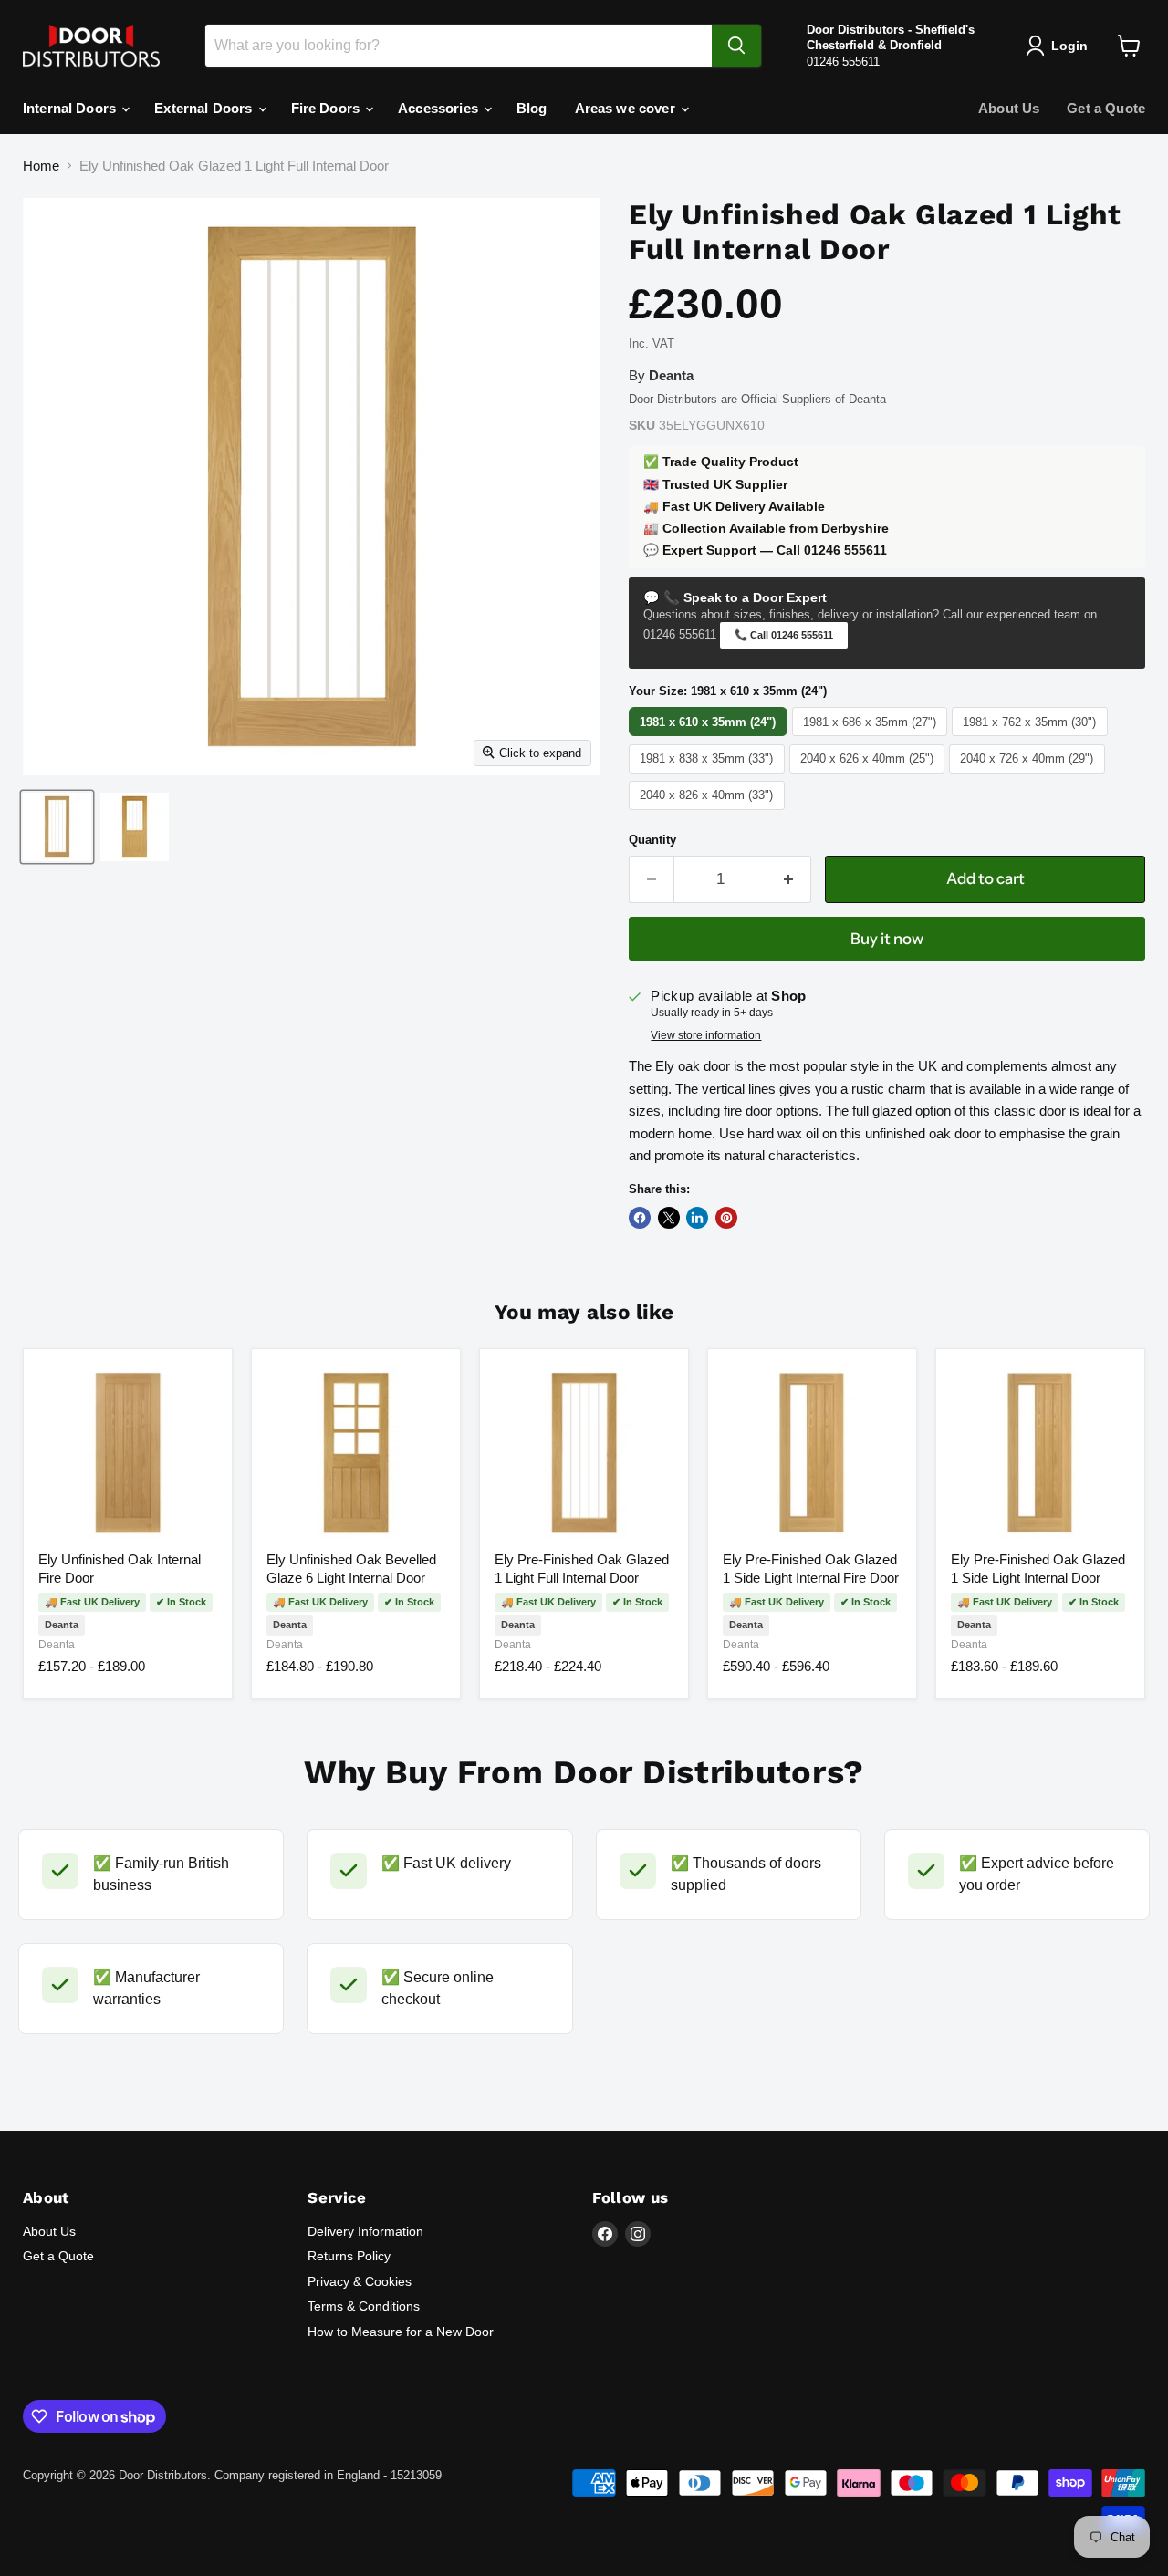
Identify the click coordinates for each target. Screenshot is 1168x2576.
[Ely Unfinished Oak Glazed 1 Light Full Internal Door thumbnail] (57, 827)
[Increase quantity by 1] (790, 879)
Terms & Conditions (364, 2306)
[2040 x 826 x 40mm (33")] (709, 810)
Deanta (57, 1645)
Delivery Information (365, 2231)
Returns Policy (349, 2256)
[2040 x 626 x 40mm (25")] (870, 773)
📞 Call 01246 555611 (784, 635)
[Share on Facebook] (640, 1218)
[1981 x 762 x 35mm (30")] (1032, 736)
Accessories (440, 108)
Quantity (652, 840)
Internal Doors (71, 108)
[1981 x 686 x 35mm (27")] (872, 736)
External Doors (205, 108)
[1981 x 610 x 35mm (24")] (710, 736)
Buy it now (887, 939)
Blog (532, 108)
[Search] (736, 46)
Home (41, 166)
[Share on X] (669, 1218)
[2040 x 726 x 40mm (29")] (1029, 773)
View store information (706, 1035)
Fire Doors (328, 108)
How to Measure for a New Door (401, 2332)
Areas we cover (627, 108)
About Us (1009, 108)
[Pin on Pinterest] (726, 1218)
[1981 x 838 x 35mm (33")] (709, 773)
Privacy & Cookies (360, 2281)
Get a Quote (1106, 108)
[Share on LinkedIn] (697, 1218)
